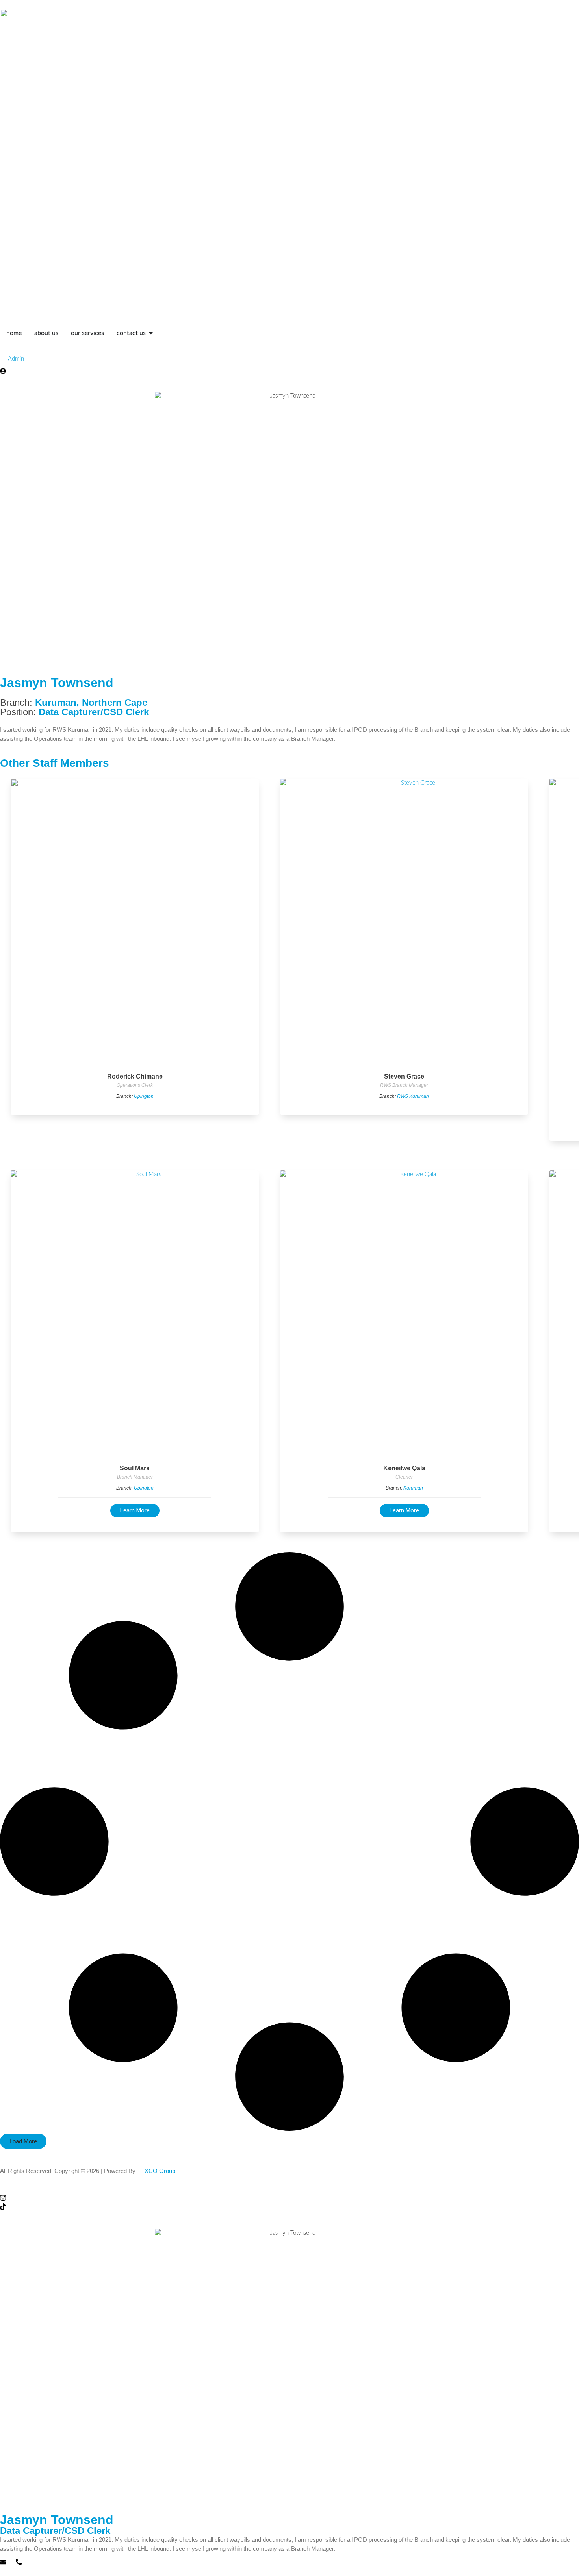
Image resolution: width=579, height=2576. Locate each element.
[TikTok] (289, 2207)
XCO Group (160, 2171)
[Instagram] (289, 2198)
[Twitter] (289, 2189)
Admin (16, 359)
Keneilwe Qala (404, 1468)
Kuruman (56, 702)
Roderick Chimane (135, 1076)
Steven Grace (404, 1076)
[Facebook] (289, 2180)
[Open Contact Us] (151, 333)
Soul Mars (135, 1468)
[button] (23, 2141)
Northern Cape (115, 702)
